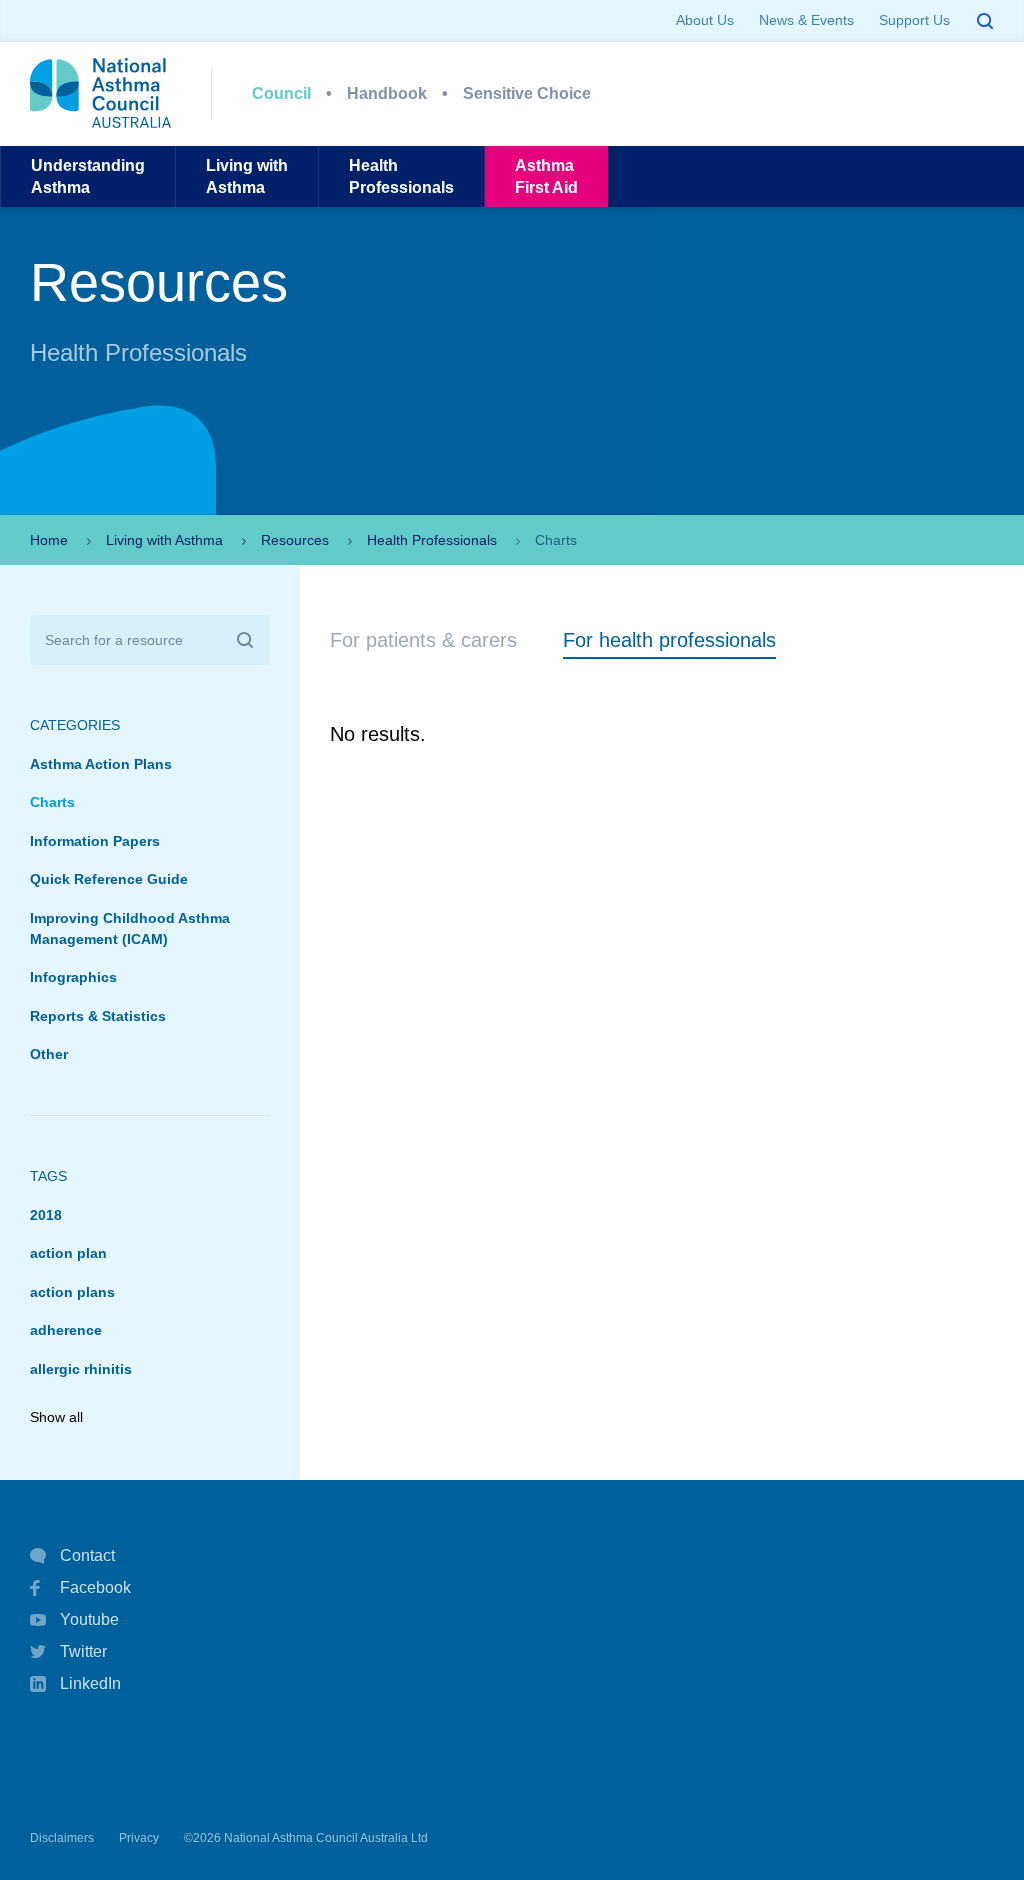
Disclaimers (62, 1838)
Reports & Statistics (98, 1016)
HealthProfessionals (401, 176)
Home (49, 540)
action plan (68, 1253)
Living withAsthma (247, 176)
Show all (56, 1417)
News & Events (806, 20)
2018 (46, 1215)
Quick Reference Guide (109, 879)
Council (281, 93)
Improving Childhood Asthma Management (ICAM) (130, 928)
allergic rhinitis (81, 1369)
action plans (72, 1292)
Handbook (387, 93)
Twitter (83, 1651)
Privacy (139, 1838)
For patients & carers (423, 640)
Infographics (73, 977)
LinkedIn (90, 1683)
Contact (87, 1555)
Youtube (89, 1619)
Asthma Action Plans (101, 764)
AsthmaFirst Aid (546, 176)
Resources (295, 540)
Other (49, 1054)
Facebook (95, 1587)
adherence (66, 1330)
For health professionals (669, 640)
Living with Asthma (164, 540)
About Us (705, 20)
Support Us (914, 20)
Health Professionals (432, 540)
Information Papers (95, 841)
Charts (52, 802)
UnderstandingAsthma (88, 176)
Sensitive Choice (527, 93)
